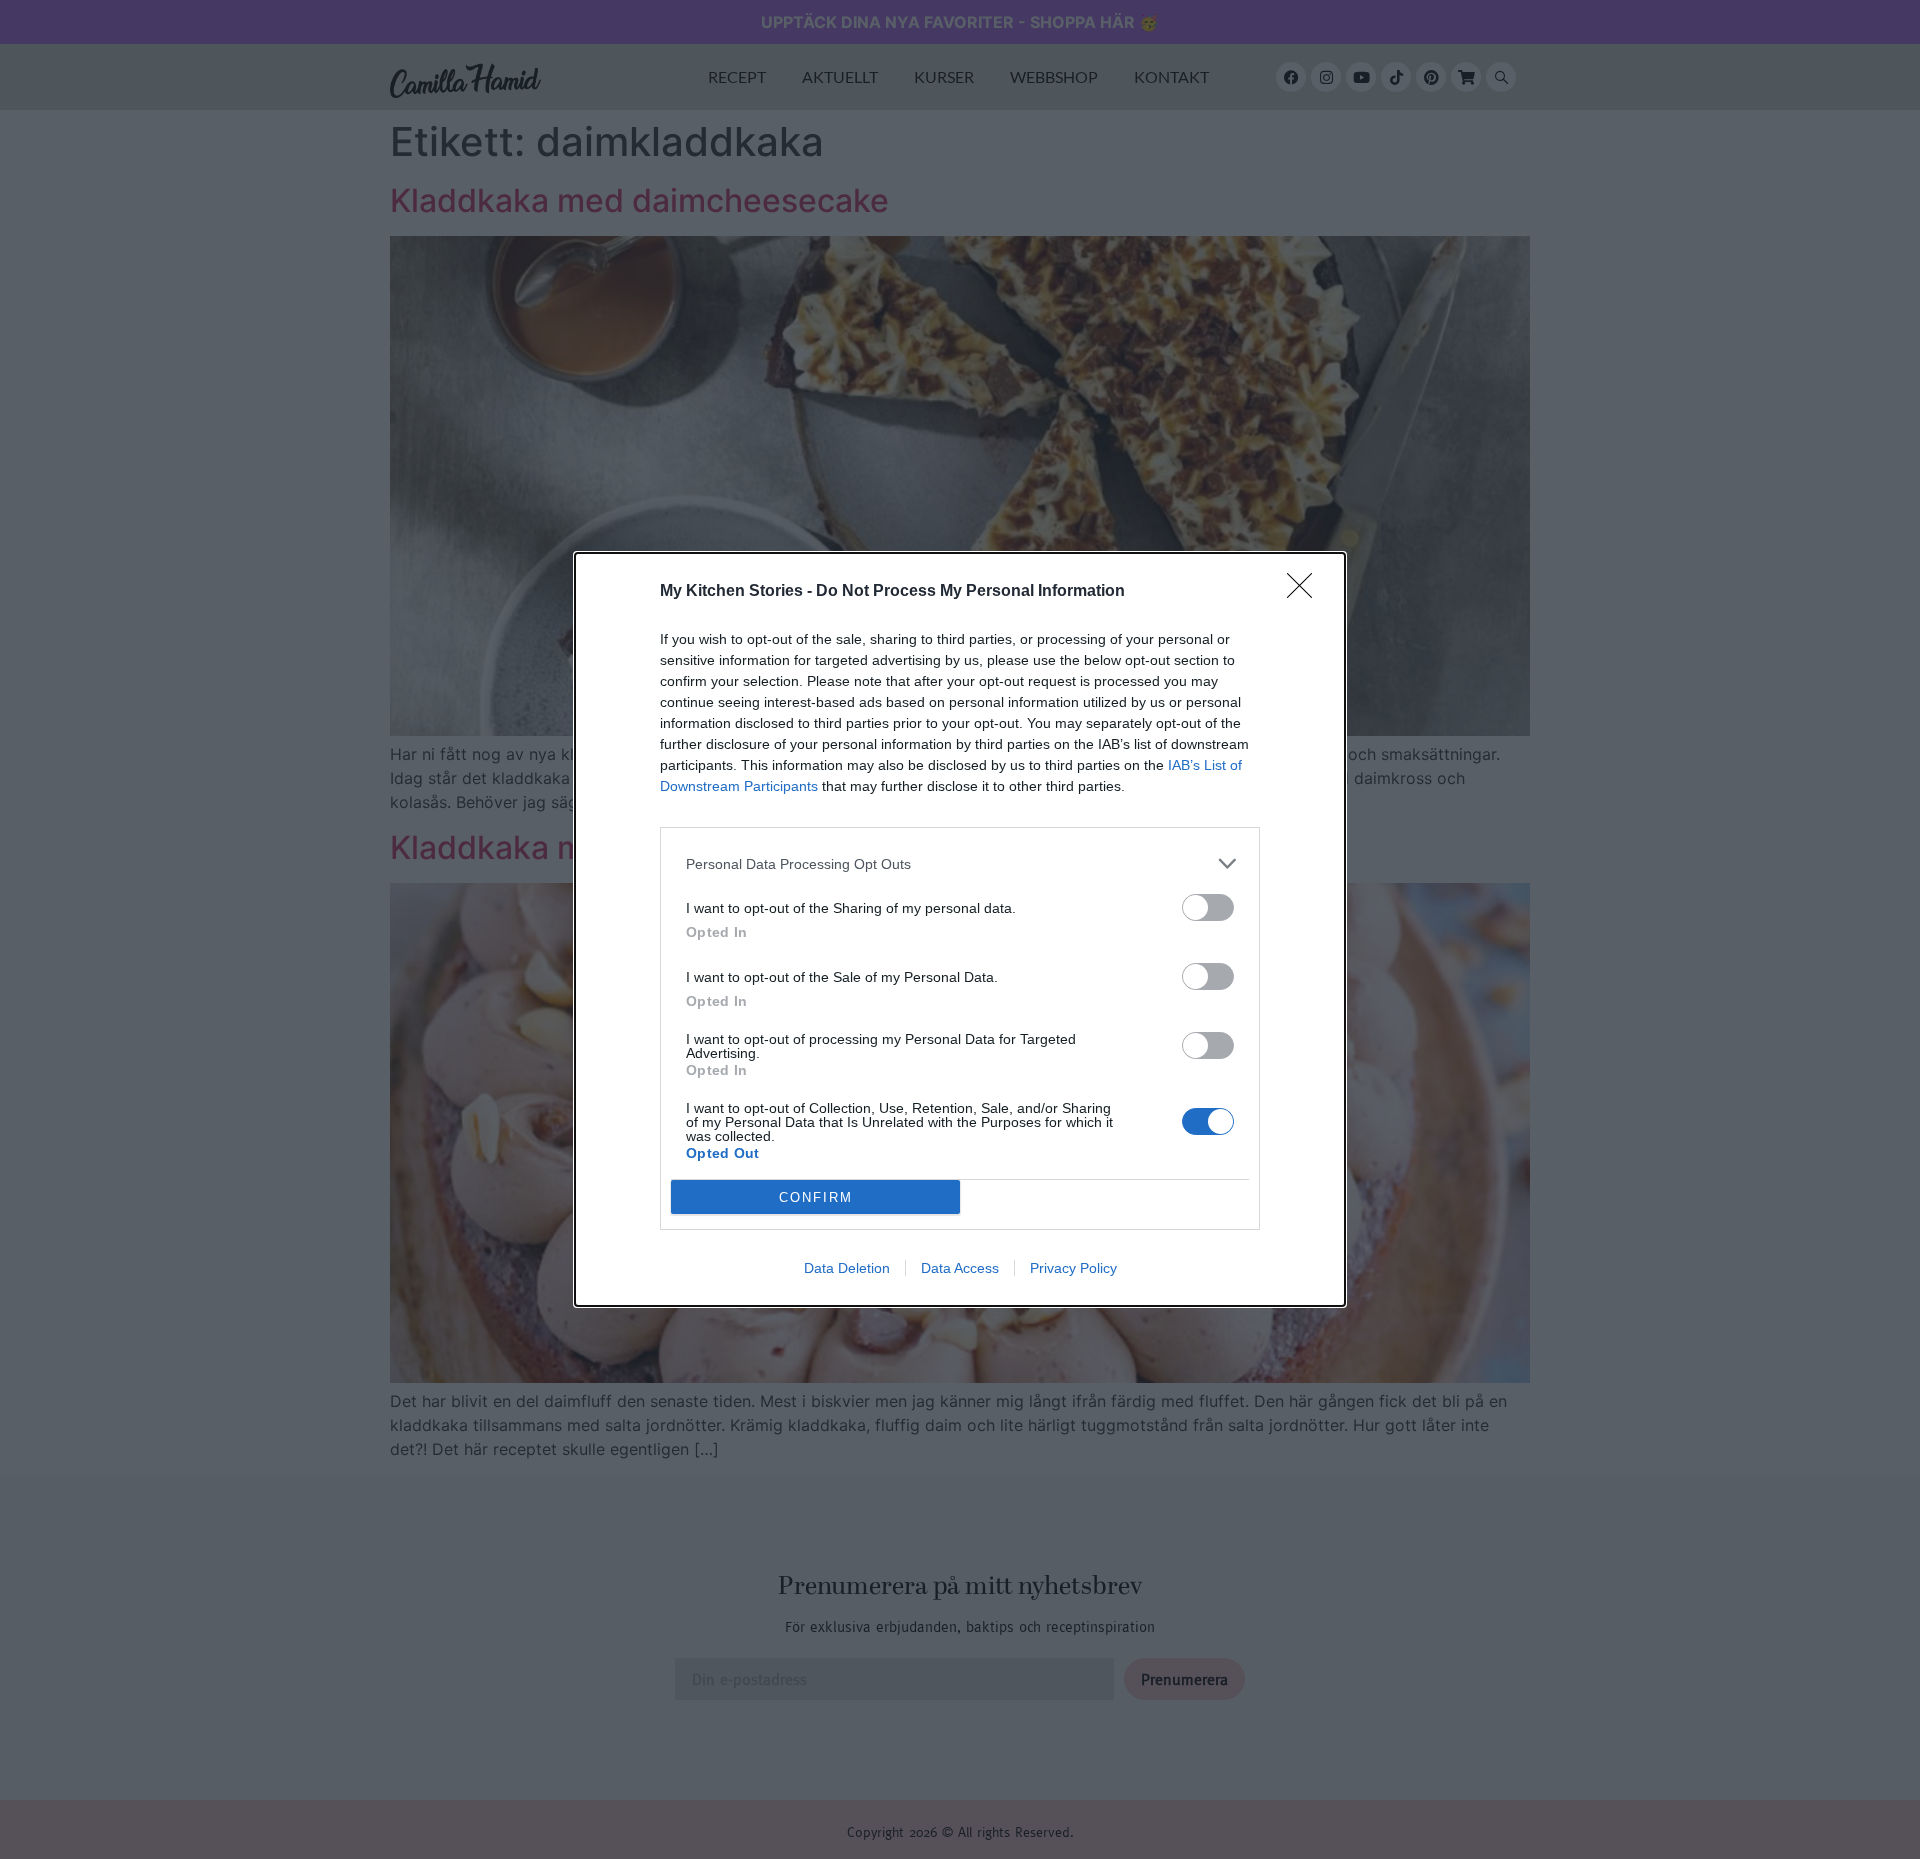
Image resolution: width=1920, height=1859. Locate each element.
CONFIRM (816, 1197)
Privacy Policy (1073, 1268)
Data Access (960, 1268)
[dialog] (960, 929)
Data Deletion (847, 1268)
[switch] (1208, 907)
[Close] (1306, 592)
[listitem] (960, 863)
